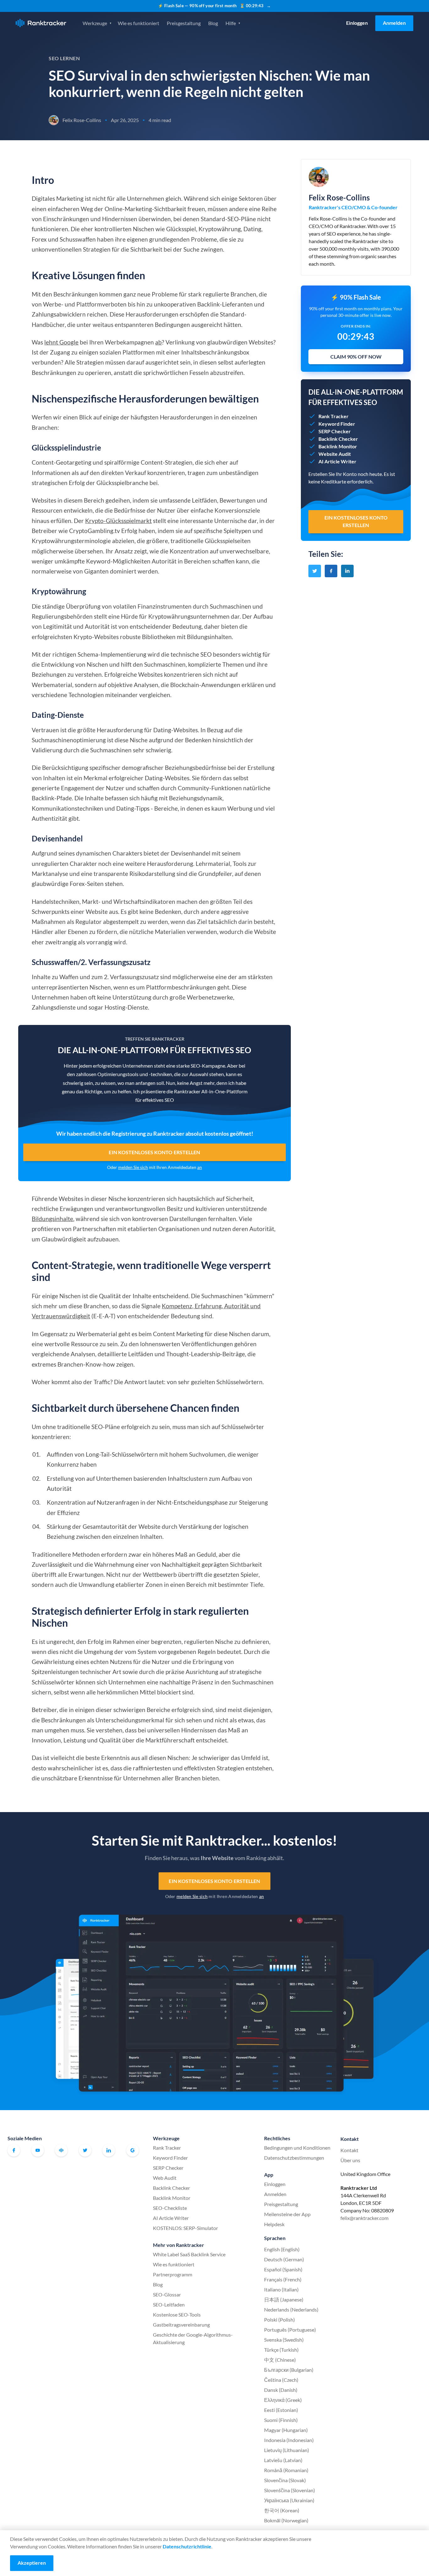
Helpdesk (274, 2224)
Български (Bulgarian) (289, 2370)
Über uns (350, 2160)
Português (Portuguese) (290, 2330)
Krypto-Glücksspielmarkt (118, 521)
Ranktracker (41, 23)
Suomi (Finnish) (281, 2420)
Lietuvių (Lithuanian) (287, 2450)
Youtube (38, 2150)
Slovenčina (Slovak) (285, 2480)
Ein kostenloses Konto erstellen (154, 1152)
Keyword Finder (170, 2158)
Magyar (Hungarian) (286, 2430)
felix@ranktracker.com (364, 2218)
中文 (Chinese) (280, 2360)
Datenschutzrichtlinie (187, 2546)
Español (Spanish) (283, 2269)
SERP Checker (168, 2168)
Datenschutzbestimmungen (294, 2158)
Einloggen (357, 23)
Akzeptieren (32, 2563)
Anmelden (394, 23)
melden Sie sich (133, 1167)
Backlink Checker (171, 2188)
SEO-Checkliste (170, 2208)
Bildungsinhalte (52, 1219)
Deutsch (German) (284, 2259)
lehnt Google (61, 342)
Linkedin (109, 2150)
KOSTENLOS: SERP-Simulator (185, 2228)
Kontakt (349, 2150)
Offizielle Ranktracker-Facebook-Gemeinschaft (61, 2150)
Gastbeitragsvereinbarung (181, 2325)
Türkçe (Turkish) (281, 2350)
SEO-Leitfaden (169, 2304)
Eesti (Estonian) (281, 2410)
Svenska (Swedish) (284, 2340)
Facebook (14, 2150)
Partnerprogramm (173, 2274)
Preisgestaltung (184, 23)
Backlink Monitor (172, 2198)
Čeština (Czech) (281, 2380)
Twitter (85, 2150)
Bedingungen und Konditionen (297, 2148)
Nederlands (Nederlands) (291, 2309)
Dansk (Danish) (281, 2390)
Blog (213, 23)
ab (158, 342)
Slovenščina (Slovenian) (290, 2490)
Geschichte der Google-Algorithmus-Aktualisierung (193, 2338)
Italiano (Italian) (281, 2289)
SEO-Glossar (167, 2294)
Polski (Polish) (280, 2320)
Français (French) (283, 2279)
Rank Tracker (167, 2148)
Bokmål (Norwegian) (286, 2520)
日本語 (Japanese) (284, 2299)
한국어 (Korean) (282, 2510)
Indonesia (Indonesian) (289, 2440)
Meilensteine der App (287, 2214)
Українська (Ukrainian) (289, 2500)
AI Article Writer (171, 2218)
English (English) (282, 2249)
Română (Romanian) (286, 2470)
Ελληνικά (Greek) (283, 2400)
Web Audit (165, 2178)
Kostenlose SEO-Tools (177, 2315)
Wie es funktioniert (138, 23)
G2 (133, 2150)
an (200, 1167)
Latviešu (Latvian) (283, 2460)
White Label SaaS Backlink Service (189, 2254)
